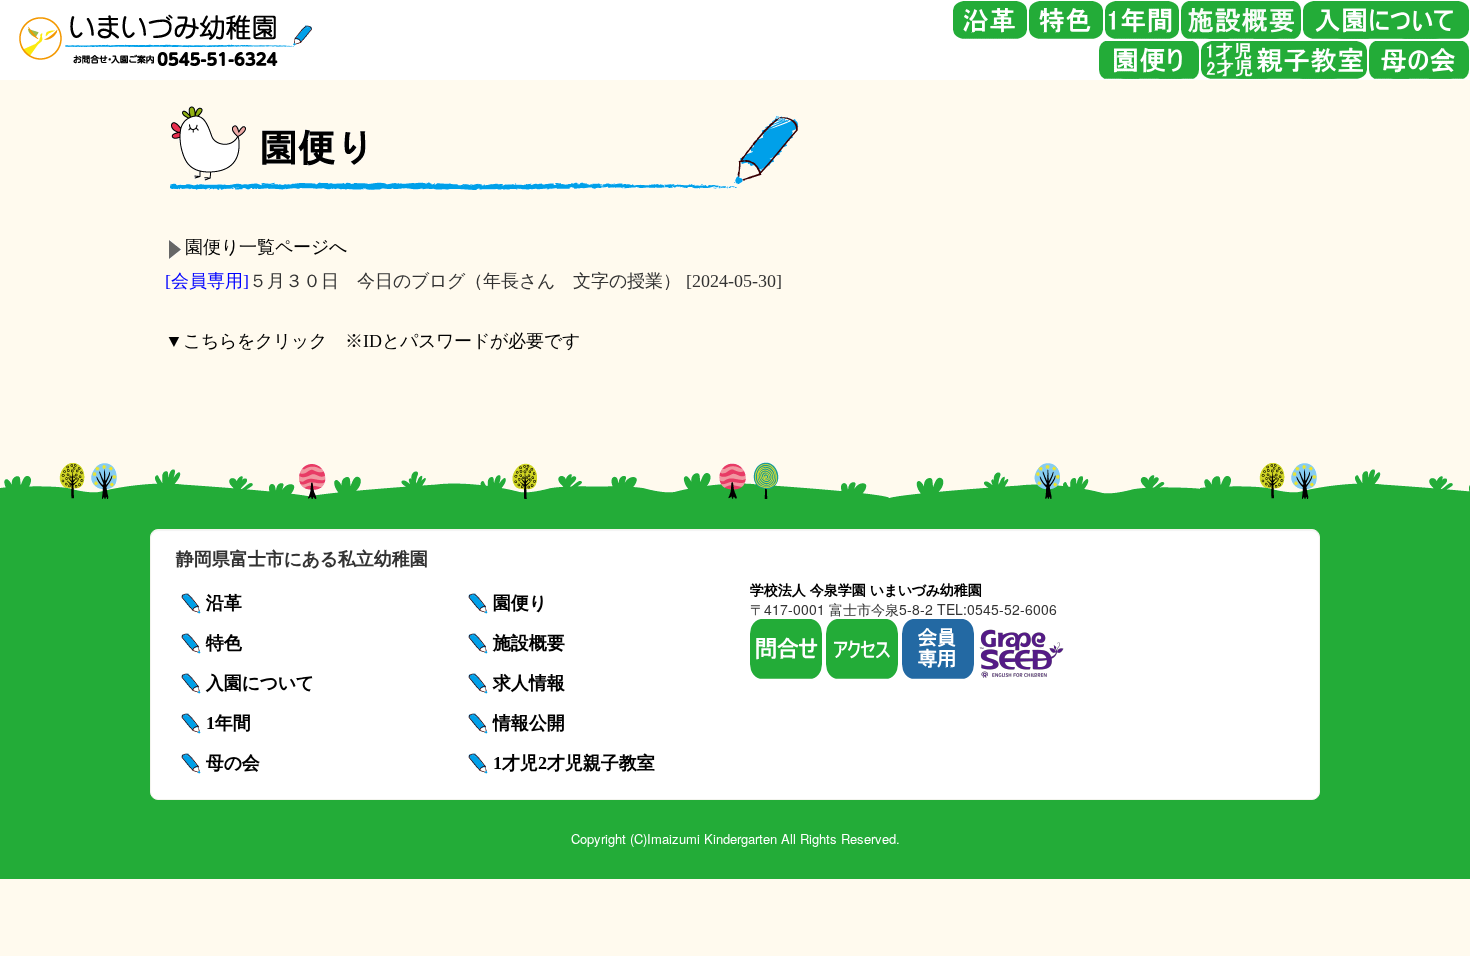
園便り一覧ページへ (266, 247)
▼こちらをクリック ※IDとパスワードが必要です (372, 341)
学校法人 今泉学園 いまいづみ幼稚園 (866, 589)
